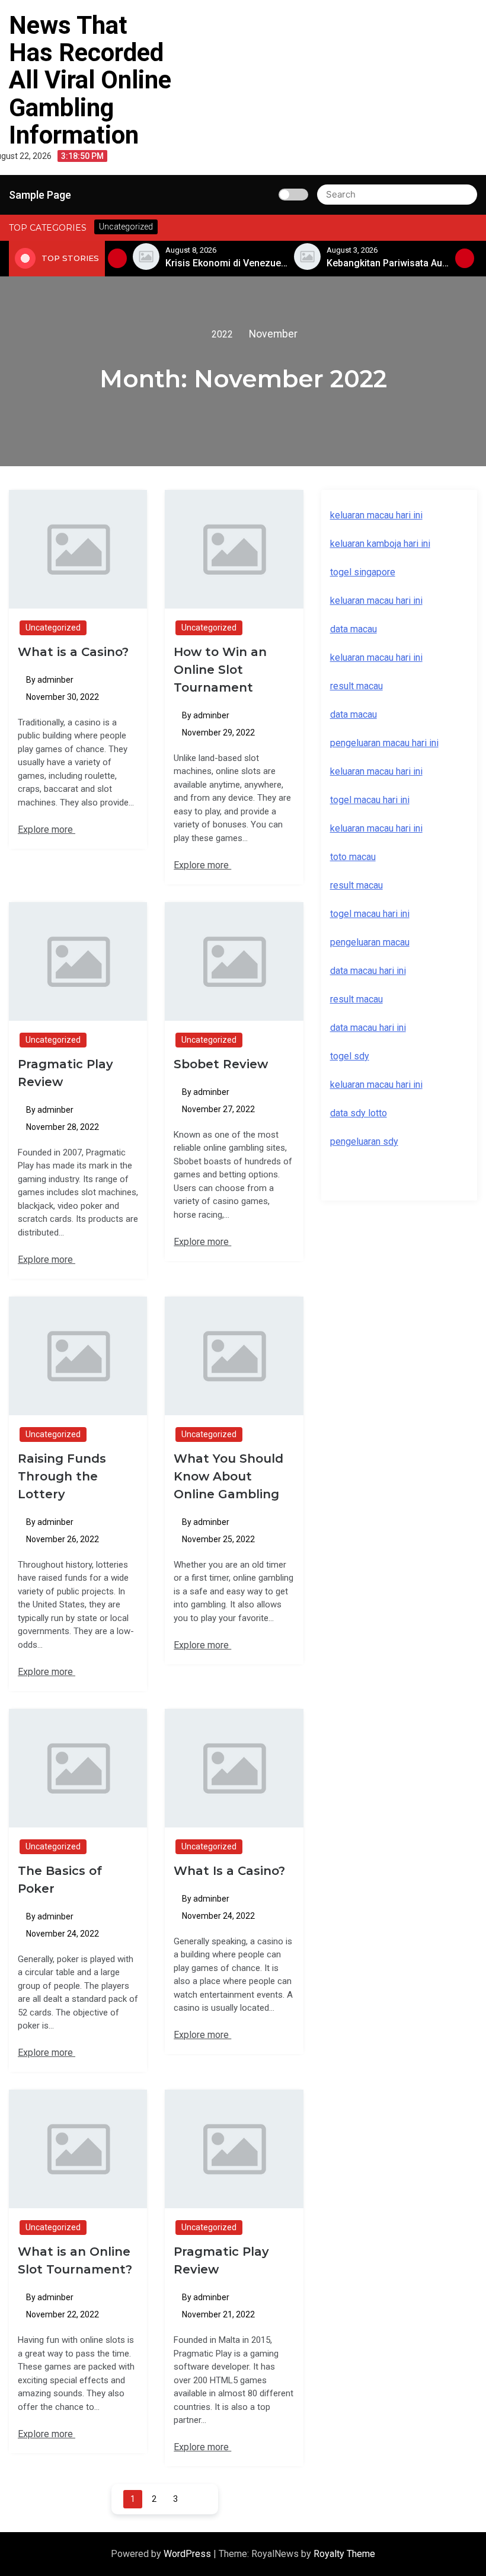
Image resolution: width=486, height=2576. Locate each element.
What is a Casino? (73, 652)
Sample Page (40, 195)
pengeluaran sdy (364, 1141)
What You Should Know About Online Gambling (228, 1476)
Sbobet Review (221, 1064)
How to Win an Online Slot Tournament (220, 670)
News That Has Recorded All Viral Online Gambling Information (90, 80)
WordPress (188, 2554)
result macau (356, 885)
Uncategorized (53, 628)
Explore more (47, 830)
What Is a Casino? (229, 1871)
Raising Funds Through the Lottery (62, 1476)
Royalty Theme (344, 2554)
